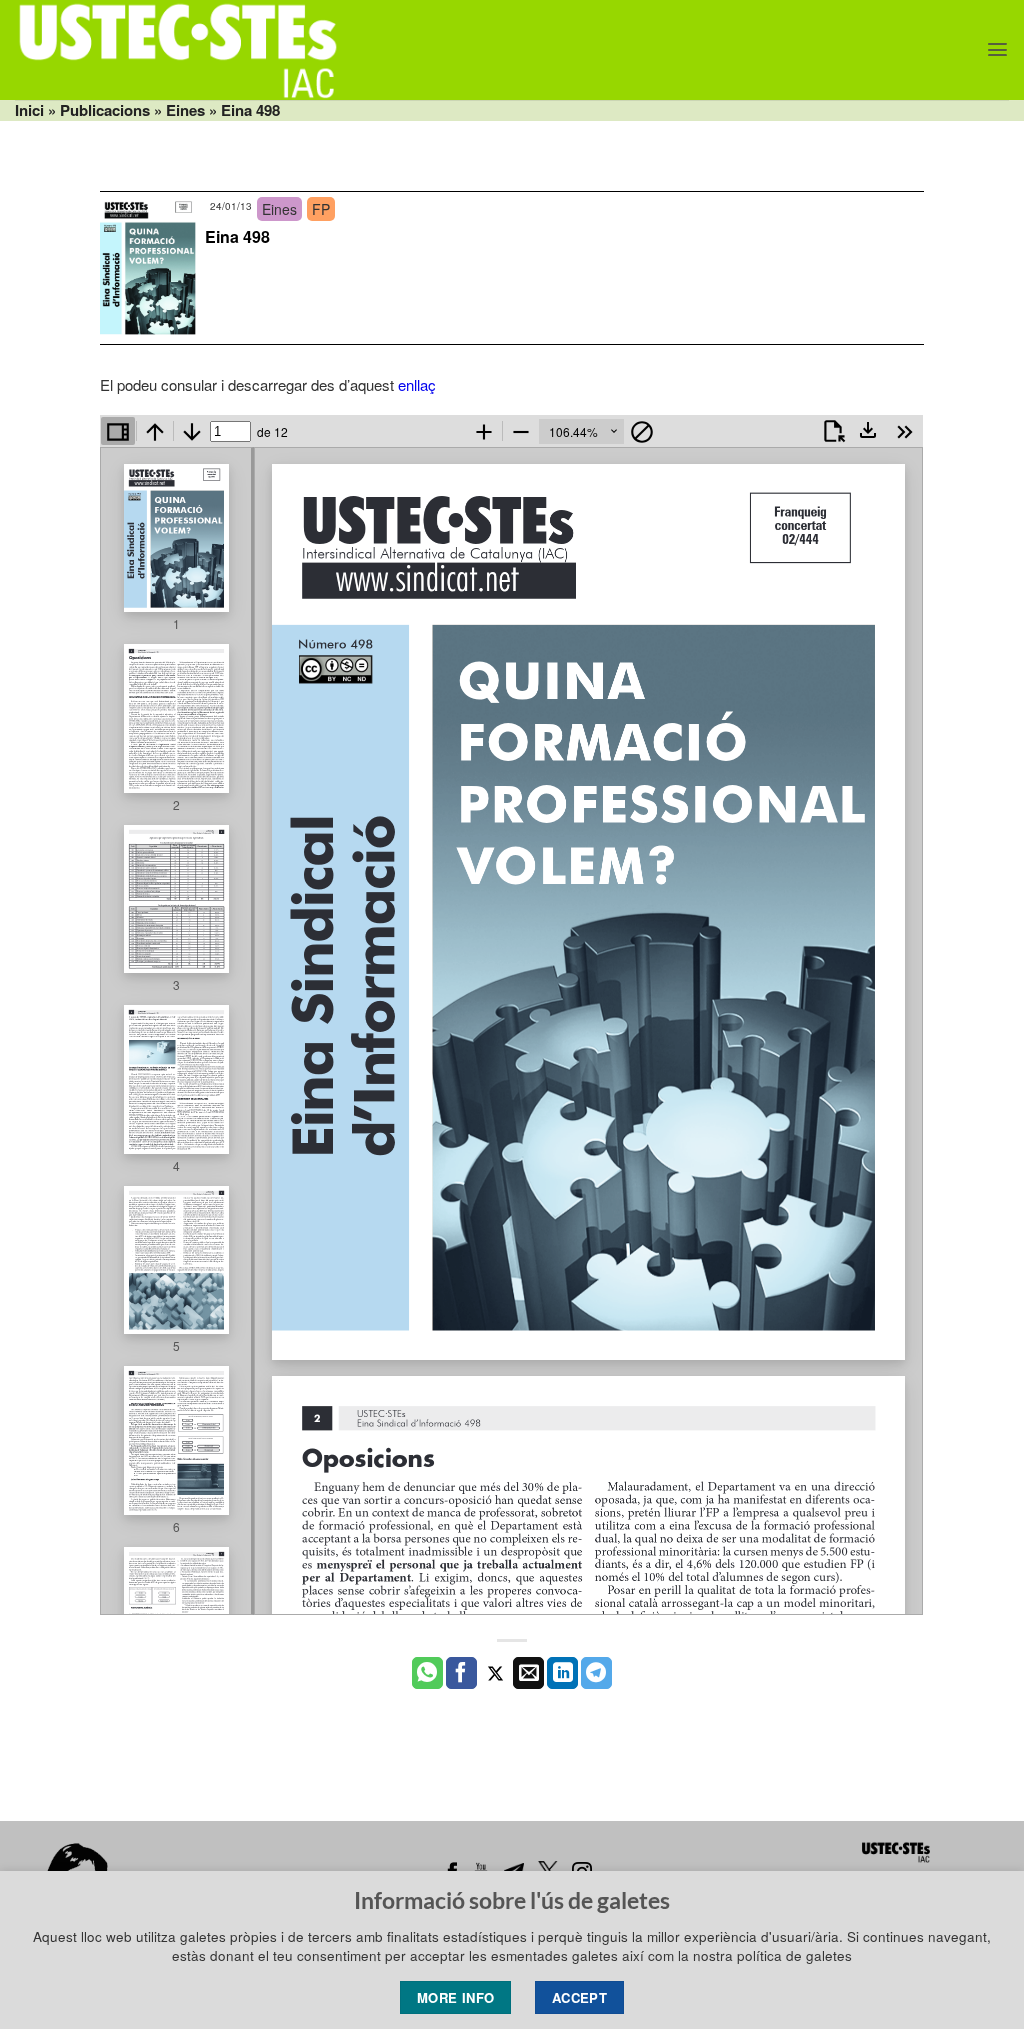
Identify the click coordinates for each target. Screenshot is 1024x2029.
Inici (29, 110)
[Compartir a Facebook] (461, 1673)
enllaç (417, 384)
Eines (185, 110)
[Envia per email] (528, 1673)
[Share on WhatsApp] (427, 1673)
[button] (997, 49)
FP (321, 209)
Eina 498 (237, 236)
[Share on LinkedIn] (562, 1673)
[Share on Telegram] (596, 1673)
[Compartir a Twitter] (495, 1673)
